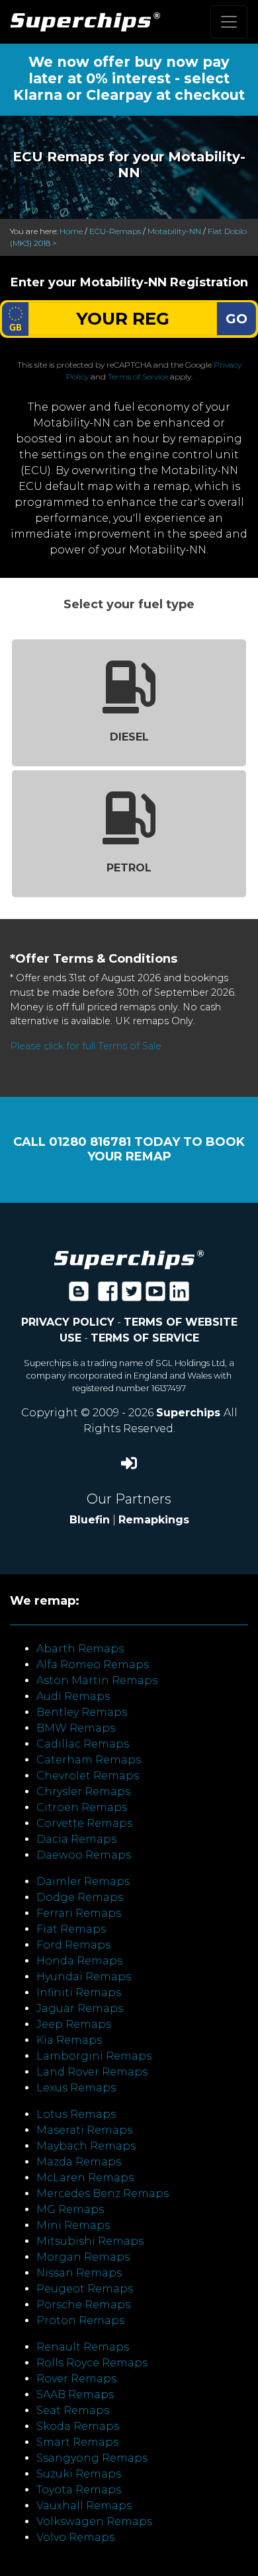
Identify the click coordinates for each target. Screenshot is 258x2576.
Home (71, 231)
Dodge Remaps (80, 1897)
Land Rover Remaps (92, 2072)
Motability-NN (174, 231)
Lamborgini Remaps (94, 2056)
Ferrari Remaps (79, 1913)
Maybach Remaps (86, 2146)
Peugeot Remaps (85, 2289)
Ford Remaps (73, 1945)
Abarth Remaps (80, 1649)
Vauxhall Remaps (84, 2506)
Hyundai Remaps (84, 1977)
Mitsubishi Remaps (90, 2241)
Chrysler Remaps (83, 1791)
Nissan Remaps (79, 2273)
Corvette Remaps (84, 1823)
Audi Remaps (73, 1696)
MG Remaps (70, 2209)
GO (236, 319)
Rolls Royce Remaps (92, 2363)
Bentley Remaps (82, 1712)
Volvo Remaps (75, 2537)
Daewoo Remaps (84, 1855)
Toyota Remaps (79, 2490)
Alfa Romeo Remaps (93, 1665)
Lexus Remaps (76, 2088)
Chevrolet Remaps (88, 1776)
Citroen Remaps (82, 1807)
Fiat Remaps (71, 1929)
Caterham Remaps (89, 1760)
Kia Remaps (69, 2040)
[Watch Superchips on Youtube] (155, 1296)
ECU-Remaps (115, 231)
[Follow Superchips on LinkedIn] (179, 1296)
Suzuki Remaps (79, 2474)
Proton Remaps (80, 2320)
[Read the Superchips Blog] (79, 1296)
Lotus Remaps (76, 2114)
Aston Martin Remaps (97, 1680)
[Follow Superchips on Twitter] (132, 1296)
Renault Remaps (83, 2347)
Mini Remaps (73, 2225)
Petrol (129, 868)
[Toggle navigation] (229, 22)
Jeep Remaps (74, 2024)
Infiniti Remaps (79, 1992)
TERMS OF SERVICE (145, 1338)
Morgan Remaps (83, 2257)
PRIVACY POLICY (68, 1322)
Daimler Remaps (83, 1881)
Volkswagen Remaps (94, 2521)
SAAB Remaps (75, 2395)
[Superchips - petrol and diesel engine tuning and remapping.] (129, 1259)
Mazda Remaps (79, 2162)
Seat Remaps (73, 2410)
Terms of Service (138, 377)
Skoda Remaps (78, 2426)
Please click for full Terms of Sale (86, 1046)
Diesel (129, 737)
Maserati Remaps (84, 2130)
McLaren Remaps (85, 2178)
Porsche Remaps (83, 2305)
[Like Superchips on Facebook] (108, 1296)
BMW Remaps (76, 1728)
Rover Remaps (76, 2379)
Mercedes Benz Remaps (103, 2194)
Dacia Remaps (76, 1839)
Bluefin (90, 1520)
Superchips (190, 1413)
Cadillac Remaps (83, 1744)
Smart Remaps (77, 2442)
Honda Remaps (79, 1961)
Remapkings (154, 1520)
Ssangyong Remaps (92, 2458)
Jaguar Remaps (80, 2008)
